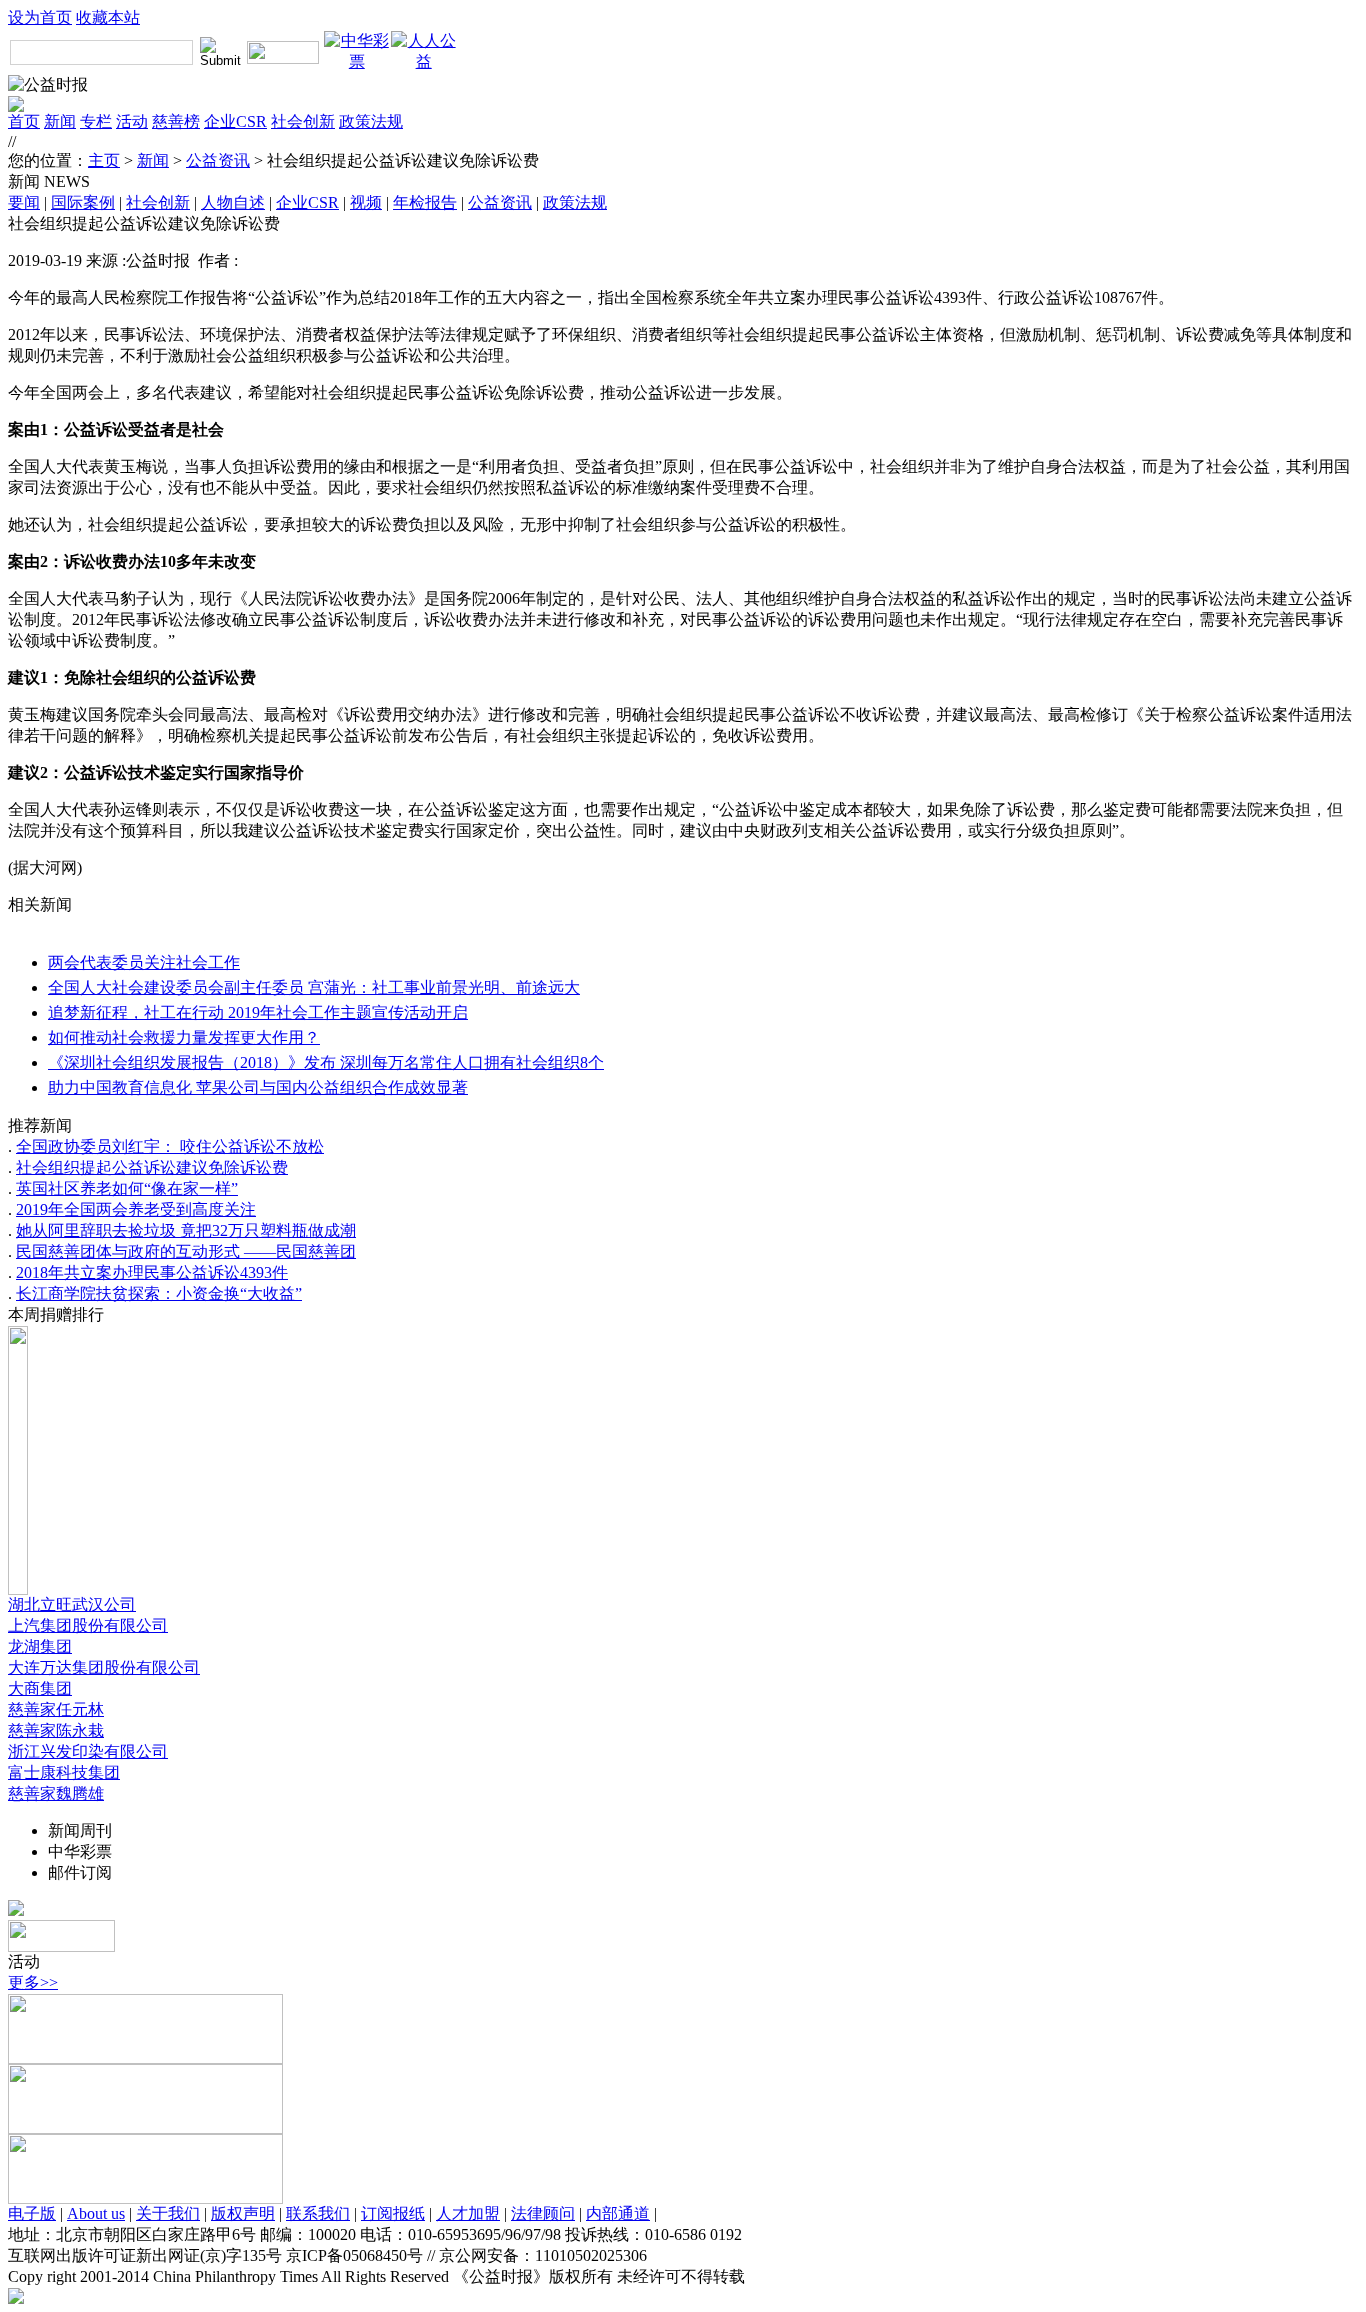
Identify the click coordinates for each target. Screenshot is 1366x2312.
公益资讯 (218, 160)
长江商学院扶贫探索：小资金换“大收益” (159, 1293)
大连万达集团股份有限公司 (104, 1667)
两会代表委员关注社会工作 (144, 962)
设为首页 (40, 17)
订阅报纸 (393, 2213)
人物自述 (233, 202)
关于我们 (168, 2213)
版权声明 (243, 2213)
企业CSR (235, 121)
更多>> (33, 1982)
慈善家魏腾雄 (56, 1793)
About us (96, 2213)
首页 (24, 121)
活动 (132, 121)
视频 (366, 202)
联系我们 (318, 2213)
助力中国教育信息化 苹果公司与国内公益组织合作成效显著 (258, 1087)
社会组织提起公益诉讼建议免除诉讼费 (152, 1167)
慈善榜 (176, 121)
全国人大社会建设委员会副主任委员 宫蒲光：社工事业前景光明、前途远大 (314, 987)
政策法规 (371, 121)
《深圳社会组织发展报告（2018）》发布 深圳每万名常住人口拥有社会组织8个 (326, 1062)
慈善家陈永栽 (56, 1730)
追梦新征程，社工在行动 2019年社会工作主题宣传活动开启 (258, 1012)
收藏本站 (108, 17)
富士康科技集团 (64, 1772)
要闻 (24, 202)
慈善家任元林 (56, 1709)
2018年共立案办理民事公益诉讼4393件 (152, 1272)
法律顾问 (543, 2213)
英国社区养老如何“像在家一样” (127, 1188)
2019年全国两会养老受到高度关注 (136, 1209)
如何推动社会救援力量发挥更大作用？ (184, 1037)
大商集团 (40, 1688)
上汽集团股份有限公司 (88, 1625)
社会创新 (303, 121)
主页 (104, 160)
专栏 (96, 121)
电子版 (32, 2213)
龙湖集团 (40, 1646)
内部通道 (618, 2213)
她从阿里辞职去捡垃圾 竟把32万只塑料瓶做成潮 (186, 1230)
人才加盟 (468, 2213)
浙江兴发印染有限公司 (88, 1751)
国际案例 (83, 202)
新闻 (60, 121)
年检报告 (425, 202)
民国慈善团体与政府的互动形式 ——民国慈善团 (186, 1251)
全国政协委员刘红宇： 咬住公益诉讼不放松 (170, 1146)
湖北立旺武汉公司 (72, 1604)
